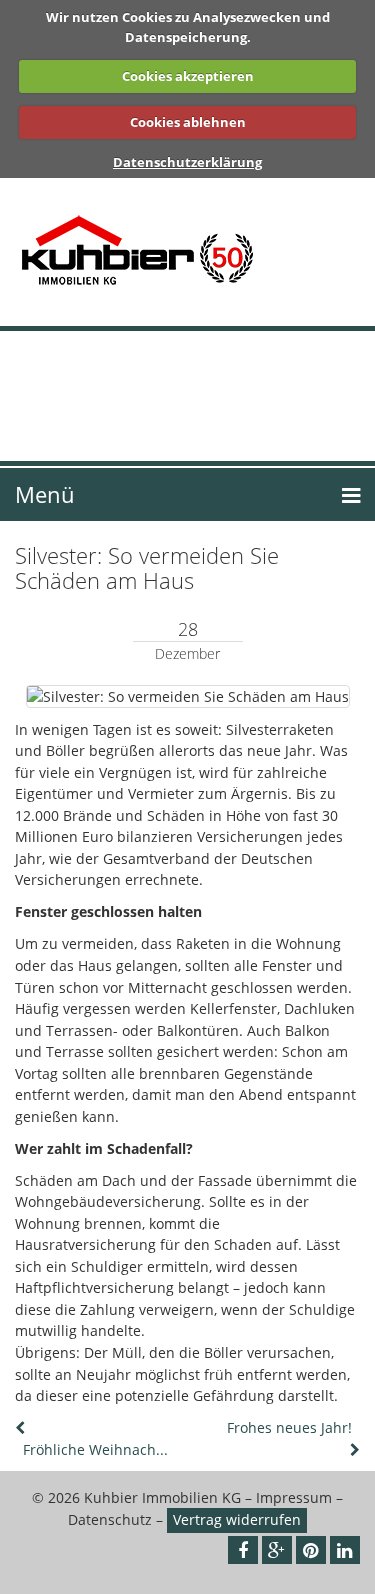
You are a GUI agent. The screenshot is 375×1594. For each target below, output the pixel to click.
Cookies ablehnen (188, 122)
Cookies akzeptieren (188, 76)
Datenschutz (110, 1519)
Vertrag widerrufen (237, 1519)
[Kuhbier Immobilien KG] (187, 252)
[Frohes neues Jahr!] (353, 1449)
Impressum (294, 1497)
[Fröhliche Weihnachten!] (22, 1427)
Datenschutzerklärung (187, 162)
